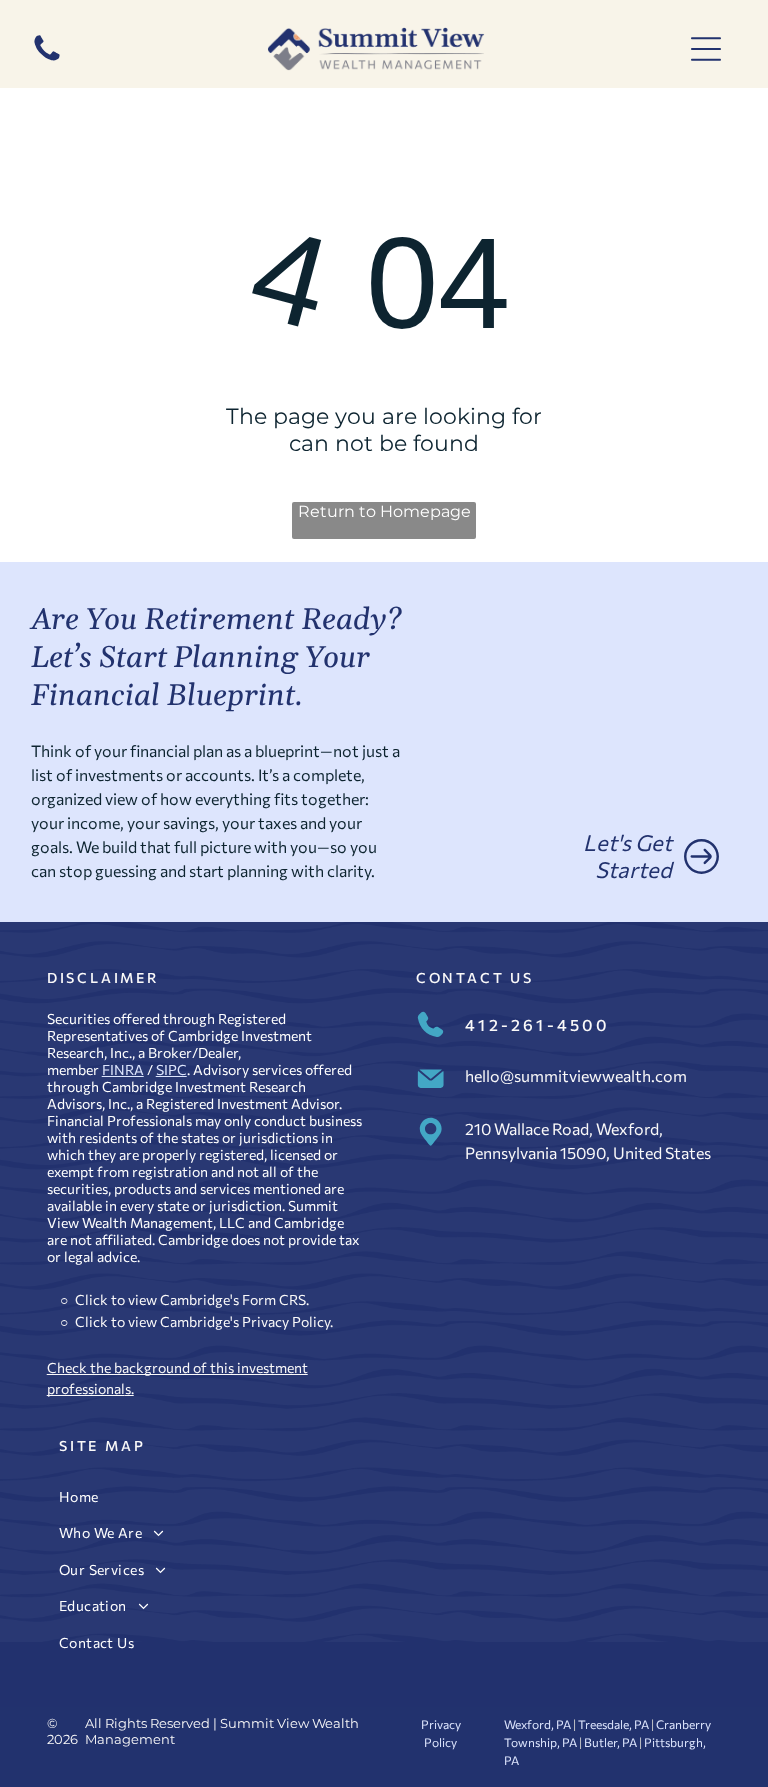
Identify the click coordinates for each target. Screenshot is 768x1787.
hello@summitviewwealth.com (576, 1075)
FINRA (123, 1069)
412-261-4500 (537, 1024)
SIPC (171, 1069)
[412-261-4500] (47, 59)
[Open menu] (706, 49)
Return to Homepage (384, 511)
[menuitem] (384, 1496)
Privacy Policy (286, 1321)
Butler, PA (610, 1742)
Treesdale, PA (613, 1724)
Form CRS (274, 1299)
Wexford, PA (537, 1724)
